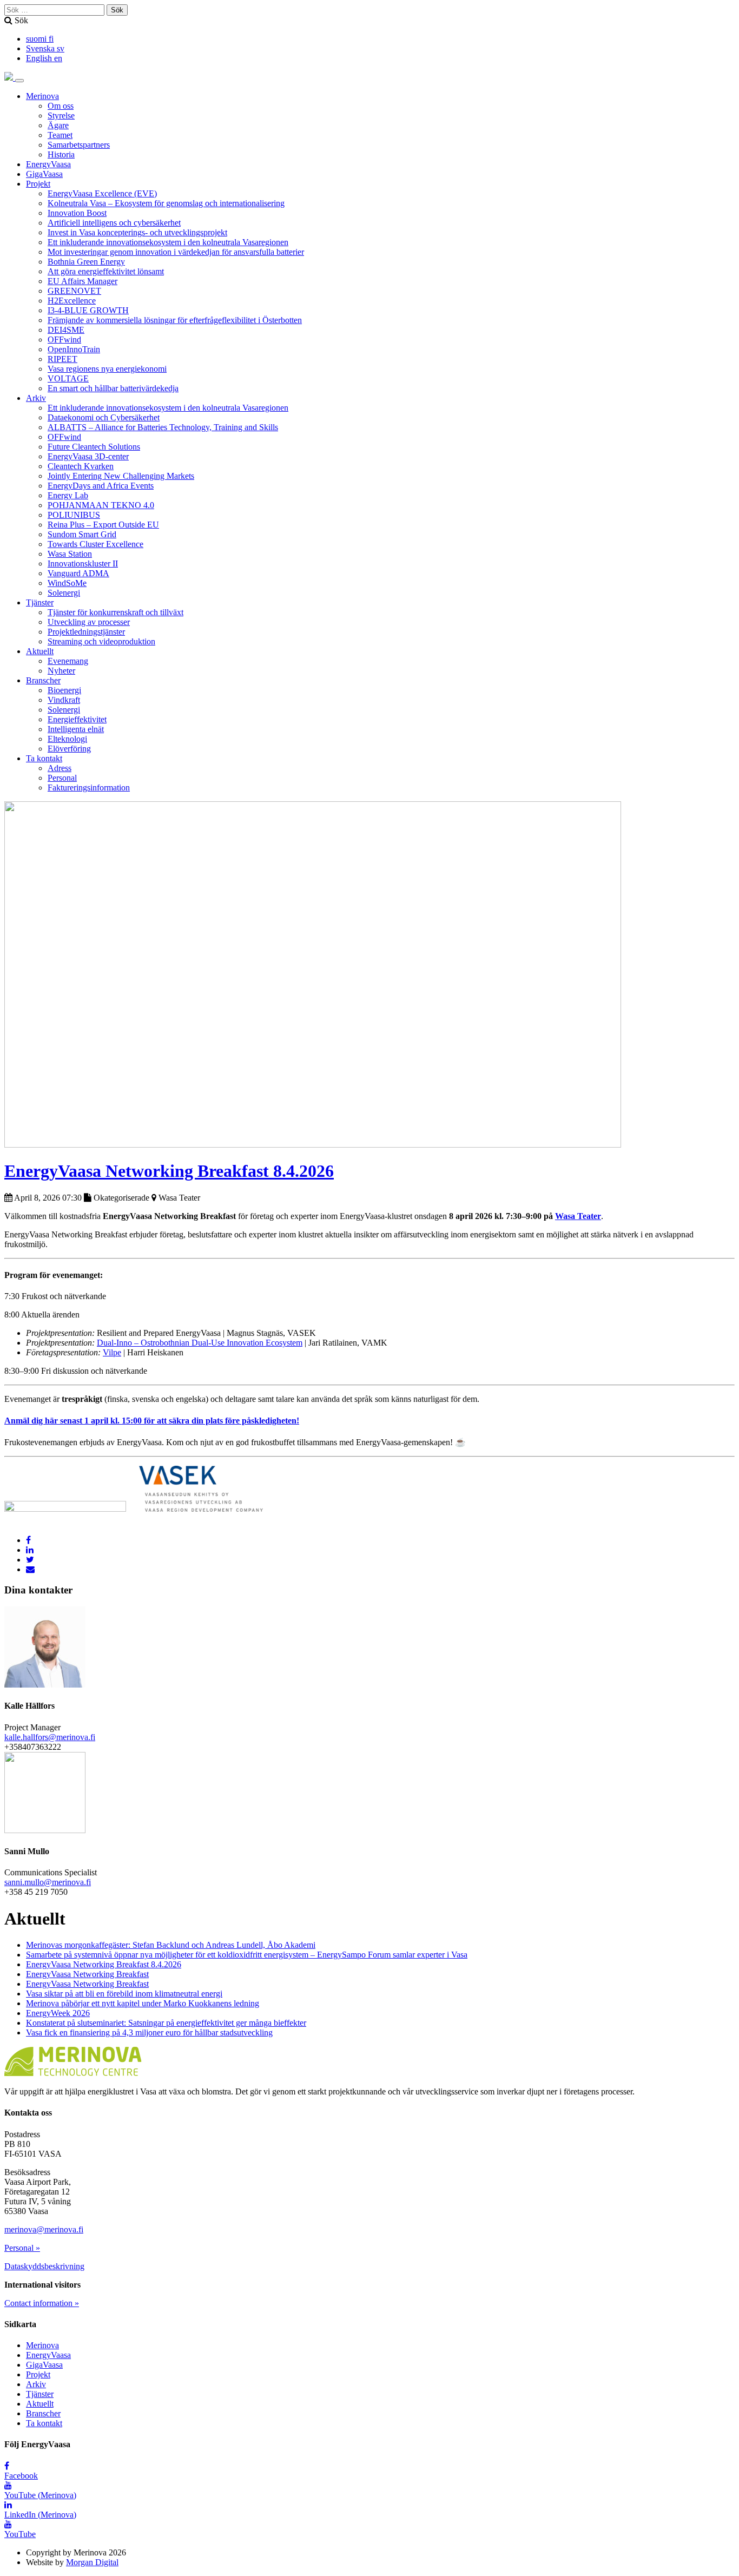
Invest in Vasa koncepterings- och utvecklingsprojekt (137, 232)
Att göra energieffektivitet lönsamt (106, 271)
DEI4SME (66, 330)
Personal (62, 778)
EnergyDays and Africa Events (101, 486)
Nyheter (61, 671)
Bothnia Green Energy (86, 262)
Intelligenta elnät (76, 729)
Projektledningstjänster (86, 632)
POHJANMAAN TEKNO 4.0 (101, 505)
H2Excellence (72, 301)
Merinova (42, 96)
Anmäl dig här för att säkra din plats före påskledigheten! (152, 1421)
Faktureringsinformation (89, 788)
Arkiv (36, 398)
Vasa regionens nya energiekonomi (107, 369)
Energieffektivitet (77, 719)
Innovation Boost (77, 213)
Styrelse (61, 116)
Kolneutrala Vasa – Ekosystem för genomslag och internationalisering (166, 203)
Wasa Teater (578, 1216)
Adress (60, 768)
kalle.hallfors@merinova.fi (50, 1737)
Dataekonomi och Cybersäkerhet (104, 417)
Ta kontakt (44, 758)
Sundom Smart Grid (82, 534)
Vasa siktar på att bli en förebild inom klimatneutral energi (124, 1994)
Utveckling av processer (89, 622)
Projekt (38, 184)
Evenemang (68, 661)
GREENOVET (74, 291)
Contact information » (42, 2303)
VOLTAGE (68, 378)
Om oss (61, 106)
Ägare (58, 125)
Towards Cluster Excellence (95, 544)
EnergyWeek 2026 (58, 2013)
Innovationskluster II (83, 564)
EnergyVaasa (48, 164)
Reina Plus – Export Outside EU (103, 525)
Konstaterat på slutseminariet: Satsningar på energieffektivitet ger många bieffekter (166, 2023)
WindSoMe (67, 583)
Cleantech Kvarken (81, 466)
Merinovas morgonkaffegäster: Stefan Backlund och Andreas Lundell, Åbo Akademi (171, 1945)
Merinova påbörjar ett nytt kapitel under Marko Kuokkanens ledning (143, 2003)
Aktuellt (40, 651)
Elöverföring (69, 749)
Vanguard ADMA (78, 573)
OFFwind (64, 340)
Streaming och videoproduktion (101, 641)
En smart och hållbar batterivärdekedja (113, 388)
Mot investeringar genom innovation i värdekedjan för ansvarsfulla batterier (176, 252)
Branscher (43, 680)
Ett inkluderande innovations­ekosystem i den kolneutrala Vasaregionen (168, 242)
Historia (61, 154)
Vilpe (112, 1352)
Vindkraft (64, 700)
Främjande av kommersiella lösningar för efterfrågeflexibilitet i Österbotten (175, 320)
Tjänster (40, 602)
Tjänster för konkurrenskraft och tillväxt (116, 612)
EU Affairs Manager (83, 281)
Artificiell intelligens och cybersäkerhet (114, 223)
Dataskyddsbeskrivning (44, 2266)
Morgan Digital (92, 2562)
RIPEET (62, 359)
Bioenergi (64, 690)
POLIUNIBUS (74, 515)
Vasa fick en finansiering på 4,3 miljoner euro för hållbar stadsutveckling (149, 2033)
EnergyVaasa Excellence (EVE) (102, 193)
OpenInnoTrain (74, 349)
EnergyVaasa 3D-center (88, 456)
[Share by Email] (30, 1569)
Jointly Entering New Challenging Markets (121, 476)
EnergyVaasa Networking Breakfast (87, 1974)
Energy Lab (68, 495)
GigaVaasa (44, 174)
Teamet (60, 135)
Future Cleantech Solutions (94, 447)
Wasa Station (70, 554)
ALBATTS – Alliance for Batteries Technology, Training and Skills (163, 427)
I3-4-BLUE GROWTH (88, 310)
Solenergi (64, 593)
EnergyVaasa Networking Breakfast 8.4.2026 (169, 1171)
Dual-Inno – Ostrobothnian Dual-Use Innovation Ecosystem (200, 1343)
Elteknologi (67, 739)
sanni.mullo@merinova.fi (48, 1882)
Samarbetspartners (79, 145)
